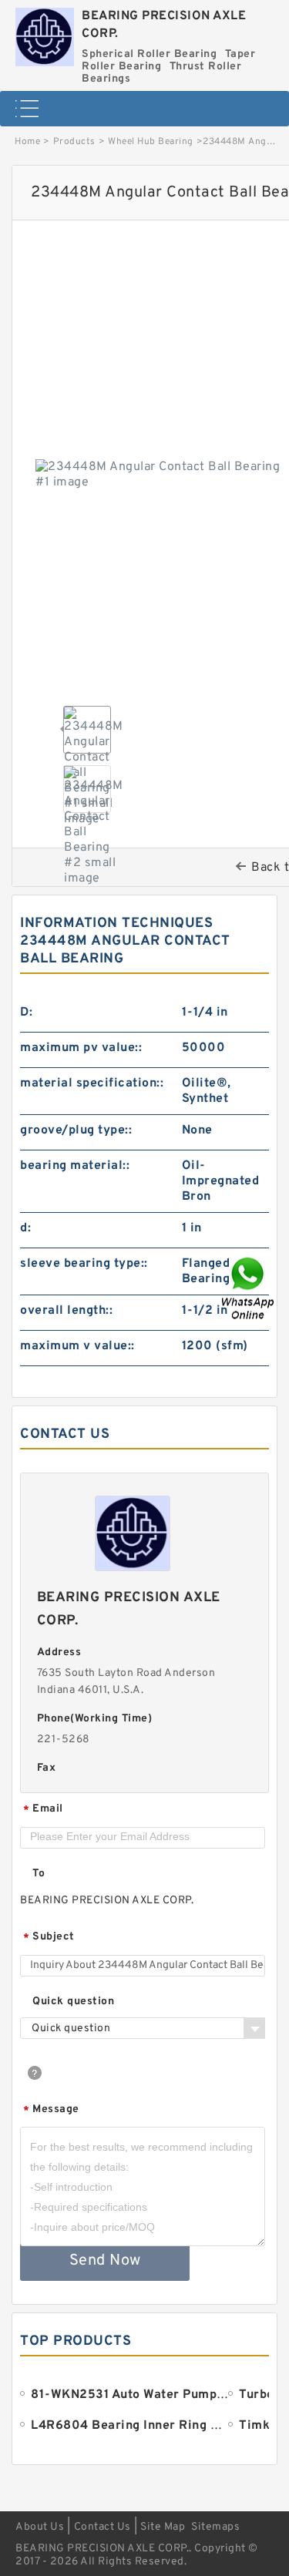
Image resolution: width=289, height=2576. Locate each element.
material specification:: (92, 1083)
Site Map (163, 2527)
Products (74, 142)
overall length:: (66, 1311)
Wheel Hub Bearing (151, 142)
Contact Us (102, 2527)
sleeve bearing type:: (84, 1264)
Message (51, 2110)
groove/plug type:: (76, 1130)
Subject (49, 1938)
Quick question (73, 2002)
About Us (40, 2527)
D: (26, 1013)
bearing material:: (75, 1166)
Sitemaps (215, 2527)
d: (25, 1228)
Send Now (105, 2261)
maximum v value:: (77, 1346)
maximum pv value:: (81, 1048)
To (39, 1874)
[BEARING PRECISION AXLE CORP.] (45, 33)
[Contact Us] (249, 1288)
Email (43, 1810)
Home (27, 142)
